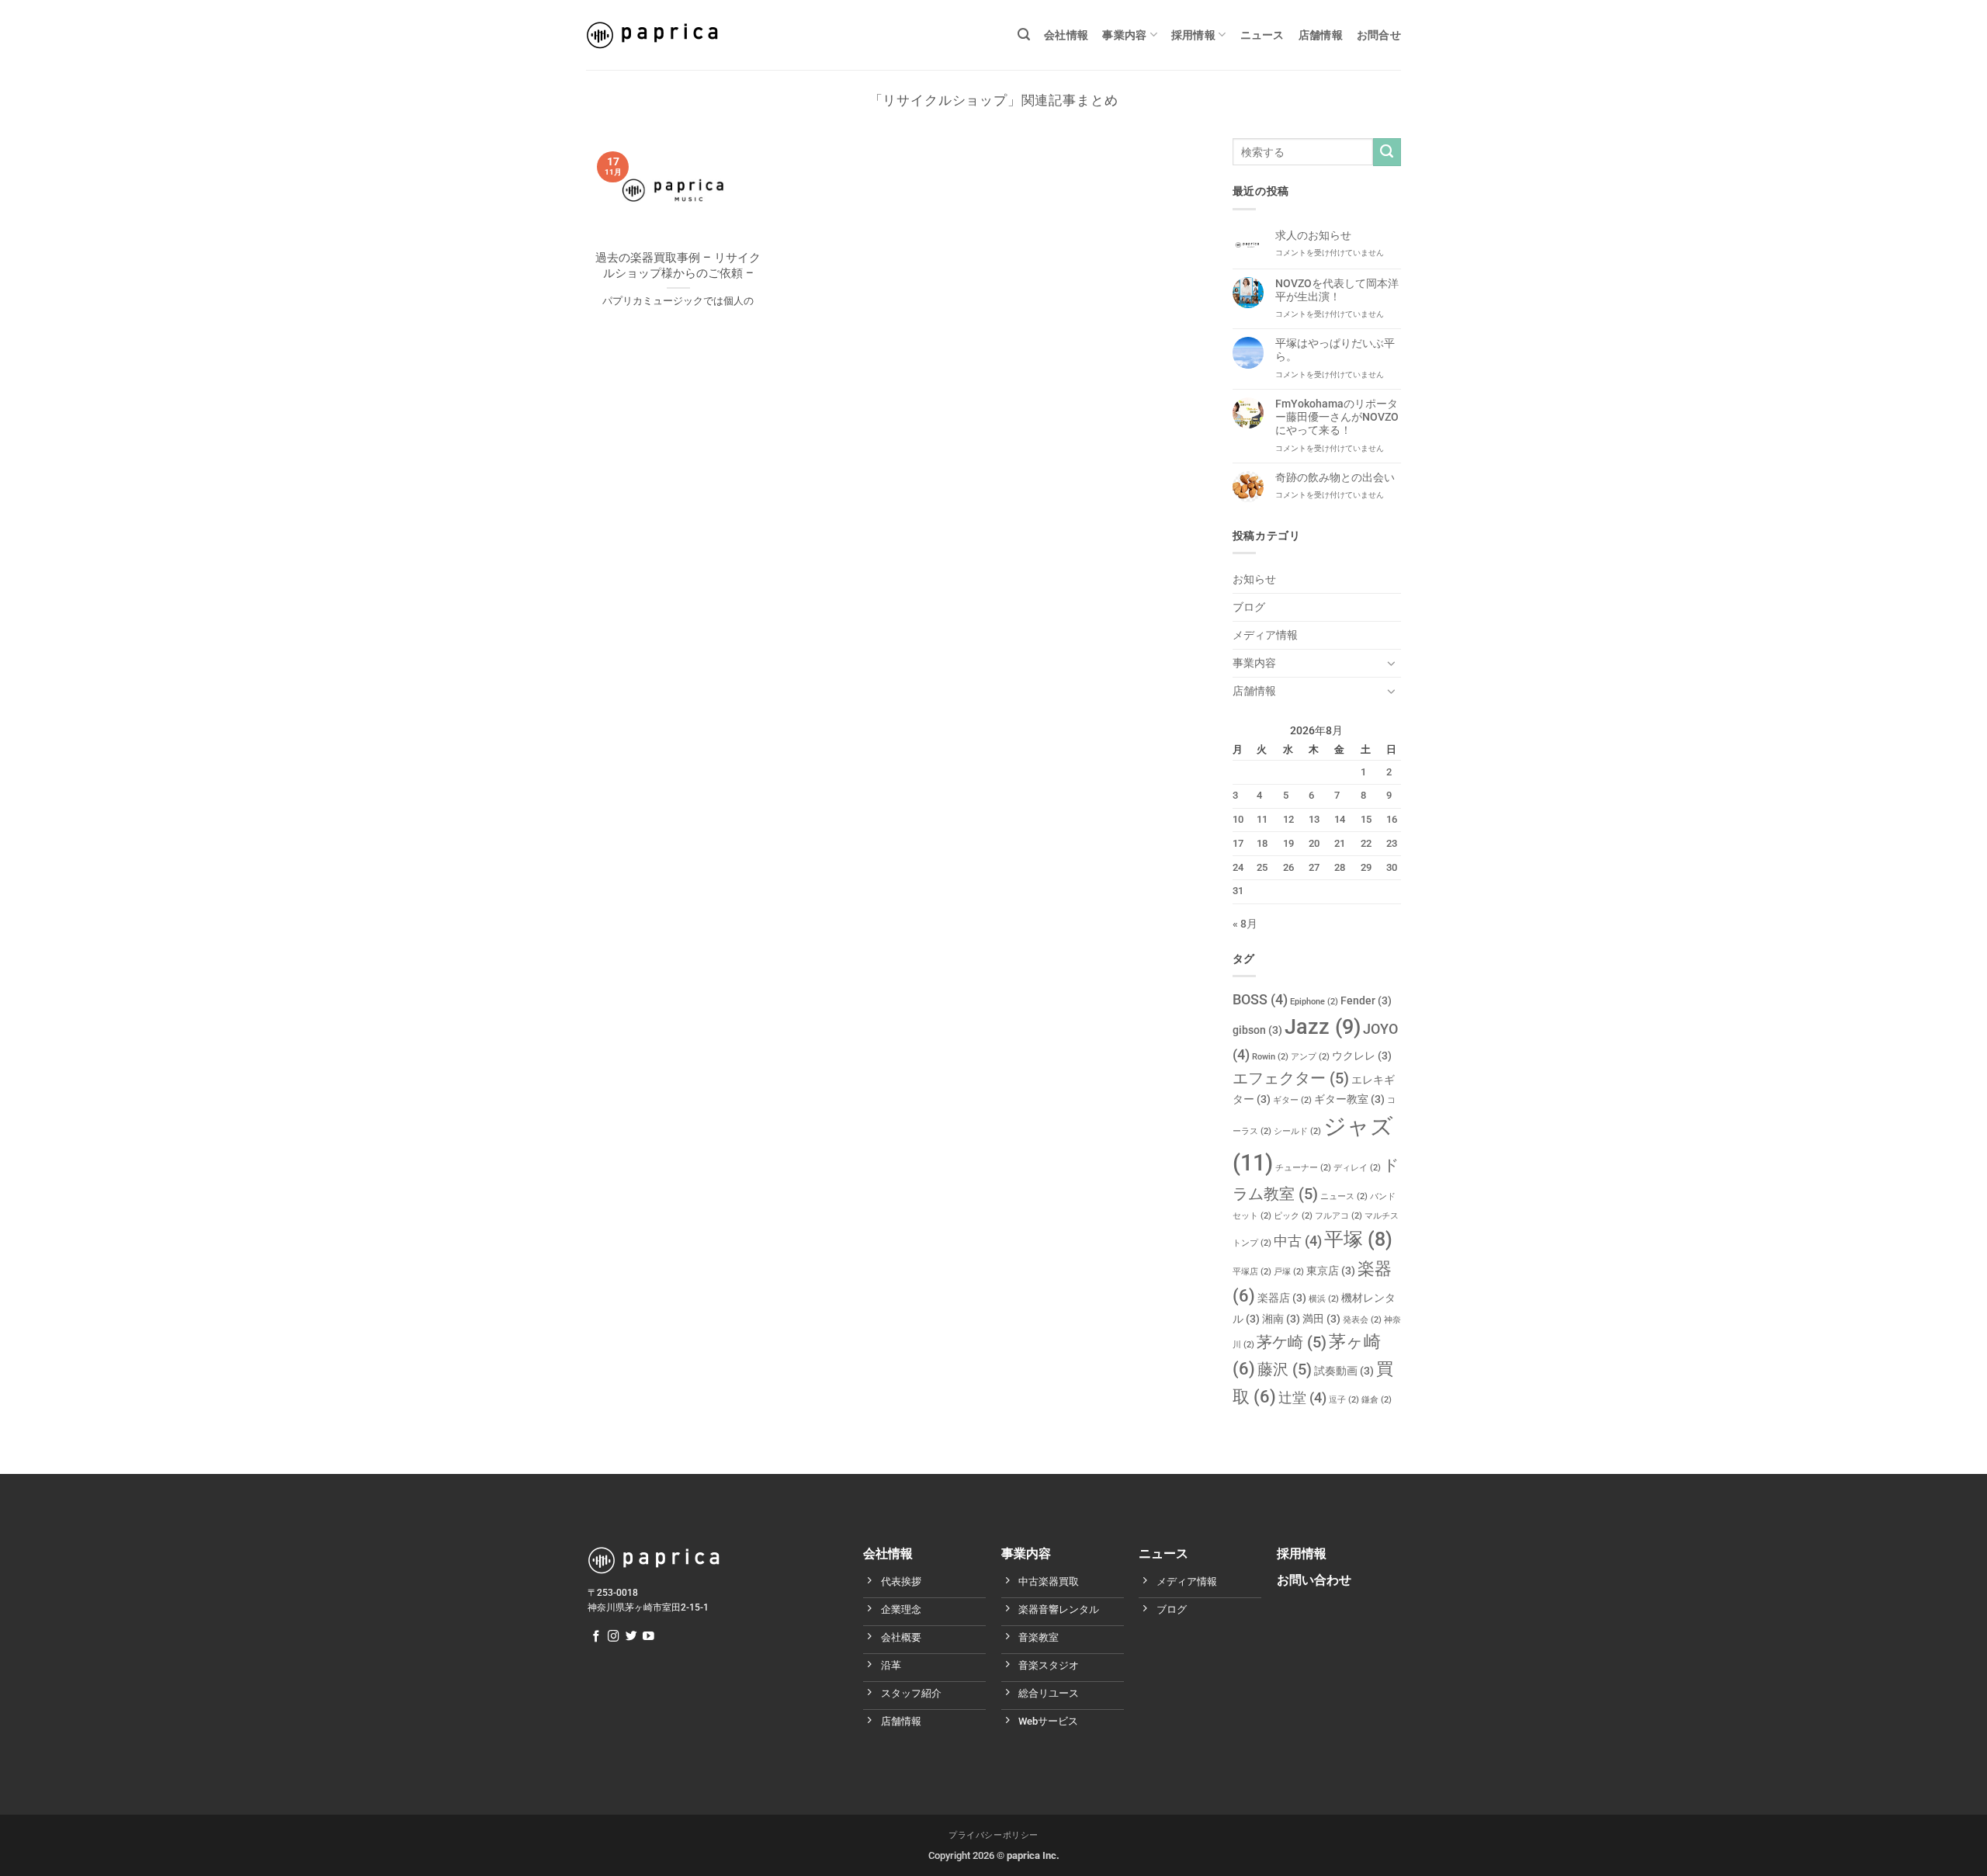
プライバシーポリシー (993, 1835)
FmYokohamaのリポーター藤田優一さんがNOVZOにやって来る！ (1337, 418)
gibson (1257, 1030)
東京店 (1331, 1271)
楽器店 (1282, 1298)
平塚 (1358, 1239)
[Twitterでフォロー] (631, 1637)
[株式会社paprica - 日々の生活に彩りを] (652, 35)
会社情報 (1066, 35)
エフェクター (1291, 1078)
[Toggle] (1392, 663)
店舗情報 (1321, 35)
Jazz (1323, 1027)
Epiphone (1314, 1002)
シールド (1297, 1131)
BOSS (1260, 1000)
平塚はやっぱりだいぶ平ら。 (1335, 350)
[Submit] (1387, 152)
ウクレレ (1362, 1056)
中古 (1298, 1241)
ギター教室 (1349, 1099)
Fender (1366, 1001)
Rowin (1270, 1057)
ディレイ (1357, 1168)
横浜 (1324, 1299)
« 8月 (1245, 924)
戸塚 (1289, 1272)
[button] (1024, 35)
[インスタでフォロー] (614, 1637)
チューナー (1303, 1168)
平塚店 (1252, 1272)
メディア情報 (1265, 635)
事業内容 (1124, 35)
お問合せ (1379, 35)
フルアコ (1339, 1216)
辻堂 (1302, 1398)
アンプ (1310, 1057)
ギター (1292, 1100)
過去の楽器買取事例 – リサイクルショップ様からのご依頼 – (678, 265)
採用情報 (1193, 35)
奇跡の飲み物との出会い (1335, 478)
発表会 (1362, 1320)
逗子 (1344, 1400)
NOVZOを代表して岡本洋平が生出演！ (1337, 290)
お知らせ (1254, 579)
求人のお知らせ (1313, 236)
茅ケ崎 (1292, 1342)
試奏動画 (1344, 1371)
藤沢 (1285, 1369)
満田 (1321, 1319)
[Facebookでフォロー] (596, 1637)
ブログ (1249, 607)
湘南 (1281, 1319)
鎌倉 (1377, 1400)
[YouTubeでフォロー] (648, 1637)
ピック (1293, 1216)
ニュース (1262, 35)
